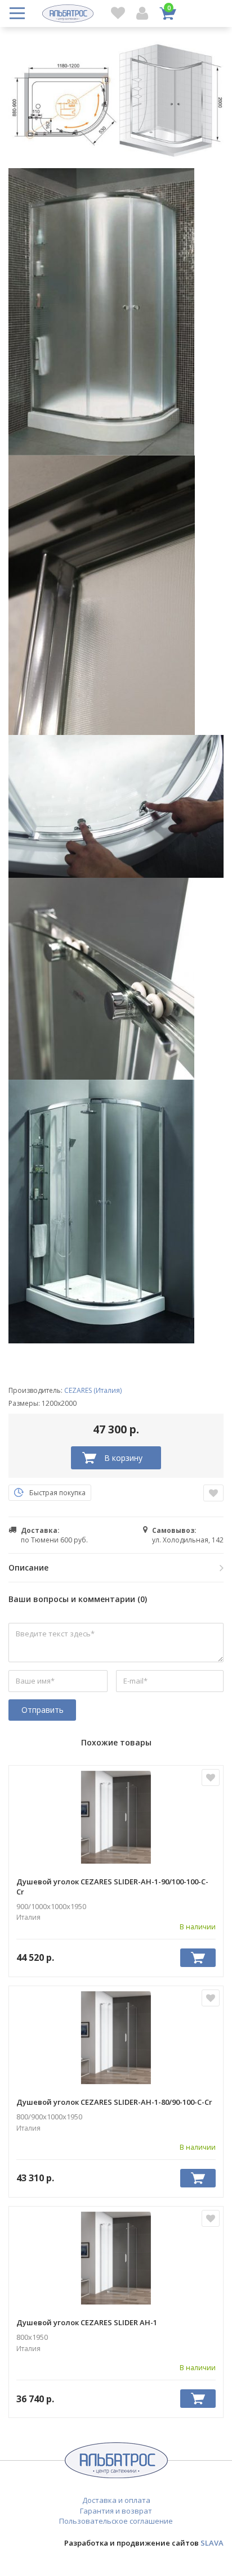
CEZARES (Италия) (93, 1390)
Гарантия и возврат (116, 2511)
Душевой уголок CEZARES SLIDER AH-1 (87, 2322)
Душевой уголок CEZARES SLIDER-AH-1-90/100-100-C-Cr (112, 1887)
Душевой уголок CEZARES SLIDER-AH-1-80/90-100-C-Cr (114, 2102)
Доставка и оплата (116, 2500)
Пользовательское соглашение (116, 2521)
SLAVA (212, 2543)
